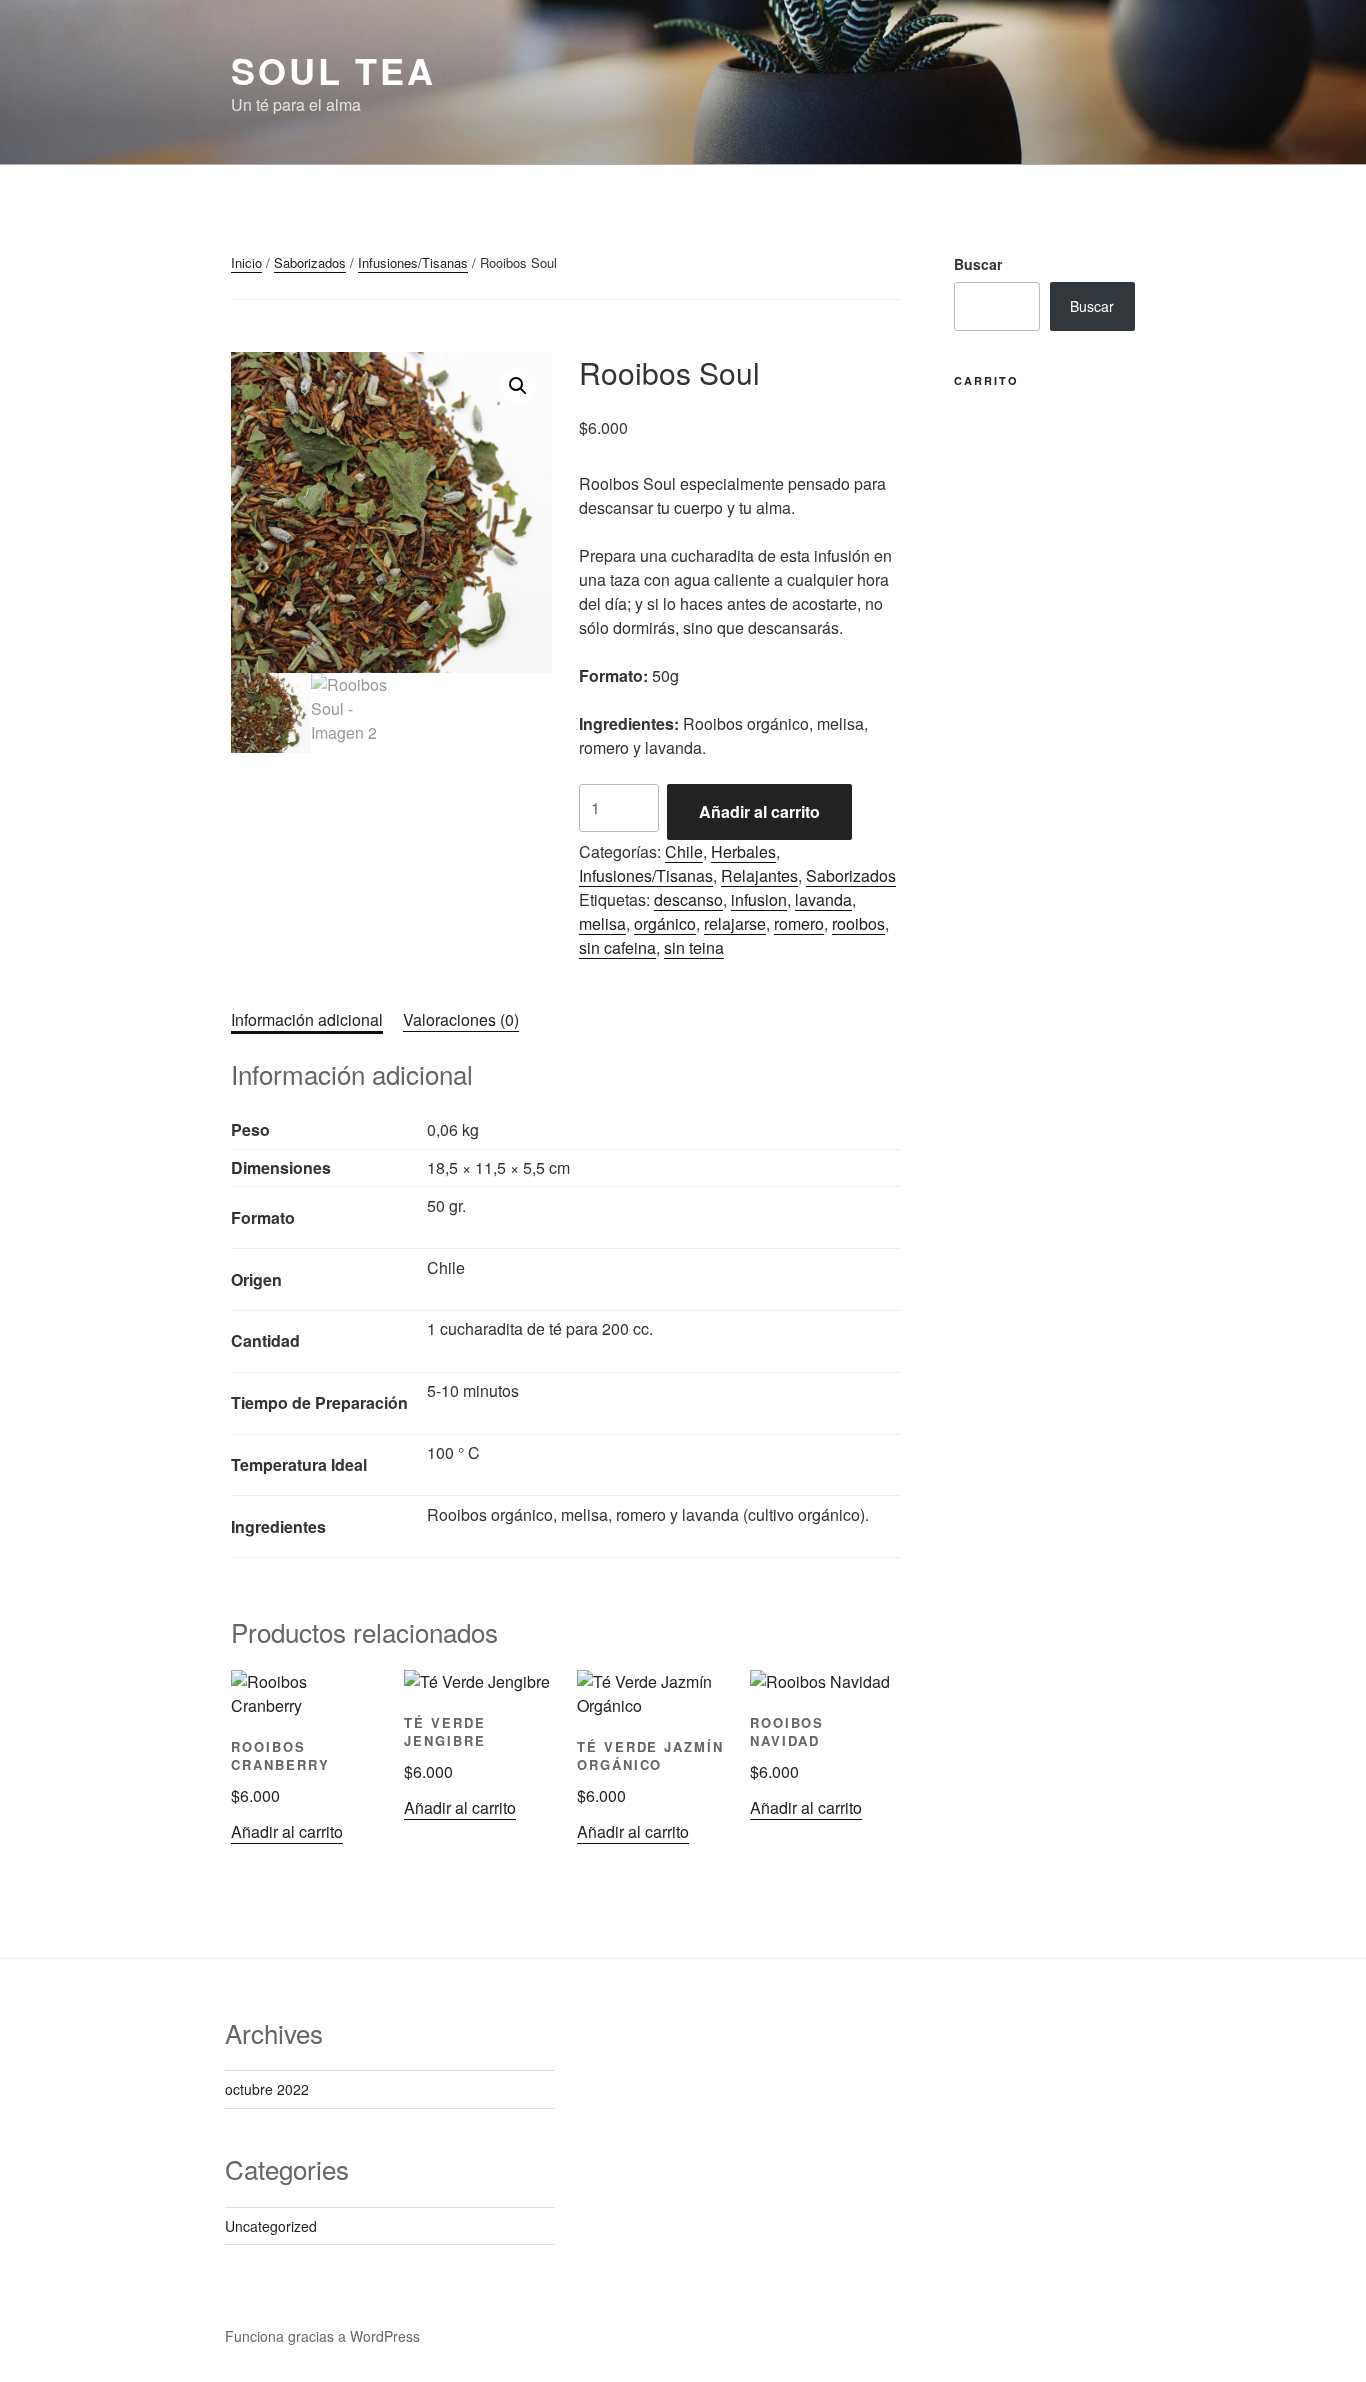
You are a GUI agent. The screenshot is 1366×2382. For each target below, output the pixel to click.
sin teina (694, 947)
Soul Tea (333, 70)
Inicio (246, 262)
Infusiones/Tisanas (413, 262)
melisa (602, 923)
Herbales (743, 851)
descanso (688, 899)
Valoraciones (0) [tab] (461, 1019)
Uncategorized (271, 2226)
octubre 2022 (267, 2089)
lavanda (823, 899)
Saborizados (310, 262)
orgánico (665, 923)
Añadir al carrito (759, 811)
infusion (759, 899)
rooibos (858, 923)
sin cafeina (617, 947)
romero (799, 923)
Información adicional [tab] (307, 1019)
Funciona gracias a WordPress (322, 2336)
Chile (684, 851)
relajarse (735, 923)
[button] (518, 386)
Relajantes (759, 875)
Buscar (978, 264)
